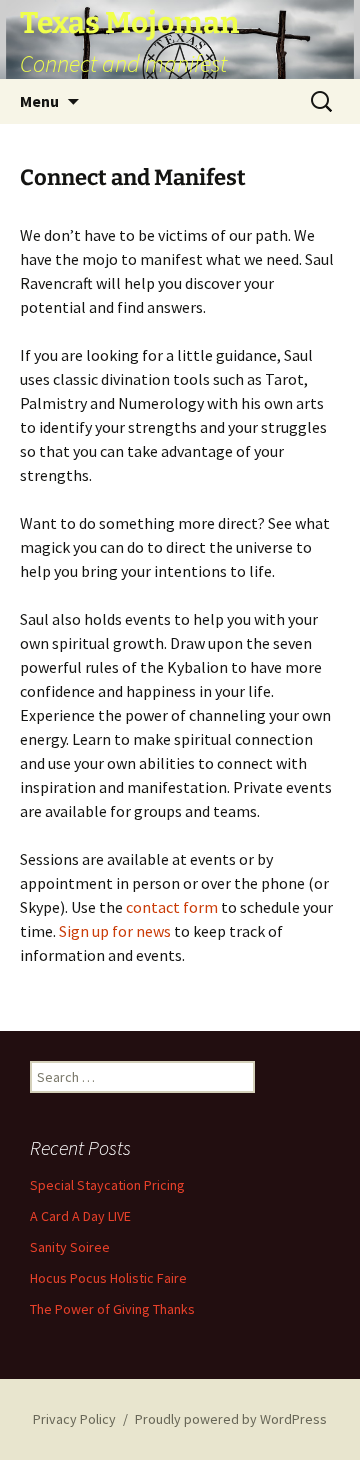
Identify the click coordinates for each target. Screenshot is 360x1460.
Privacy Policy (74, 1419)
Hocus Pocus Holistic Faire (108, 1278)
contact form (172, 907)
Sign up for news (115, 931)
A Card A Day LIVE (80, 1216)
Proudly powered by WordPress (231, 1419)
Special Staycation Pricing (107, 1185)
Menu (39, 101)
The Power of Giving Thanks (112, 1309)
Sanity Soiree (70, 1247)
